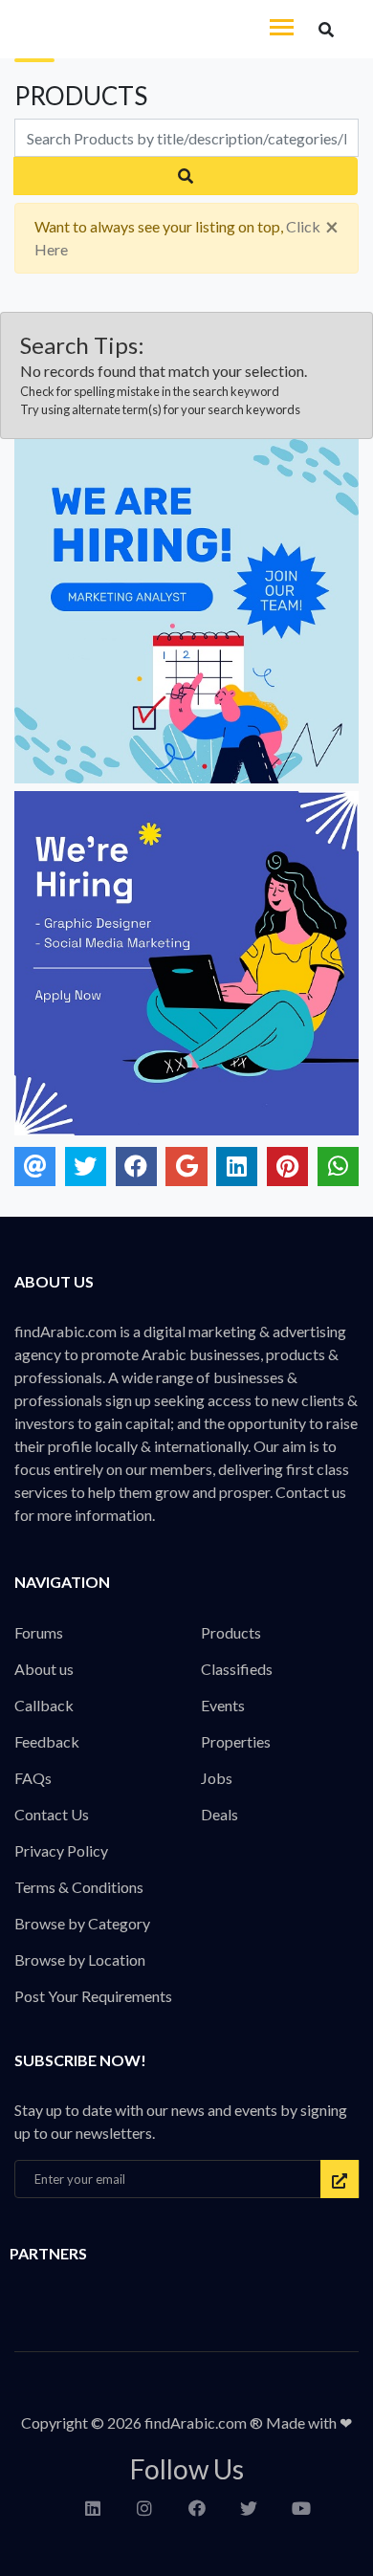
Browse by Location (80, 1960)
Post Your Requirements (93, 1996)
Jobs (217, 1778)
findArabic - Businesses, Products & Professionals (143, 30)
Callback (44, 1705)
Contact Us (52, 1814)
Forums (39, 1632)
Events (223, 1705)
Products (231, 1632)
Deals (219, 1814)
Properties (236, 1741)
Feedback (47, 1741)
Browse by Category (82, 1923)
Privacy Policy (61, 1850)
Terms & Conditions (79, 1887)
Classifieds (237, 1669)
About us (44, 1669)
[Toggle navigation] (282, 29)
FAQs (33, 1778)
